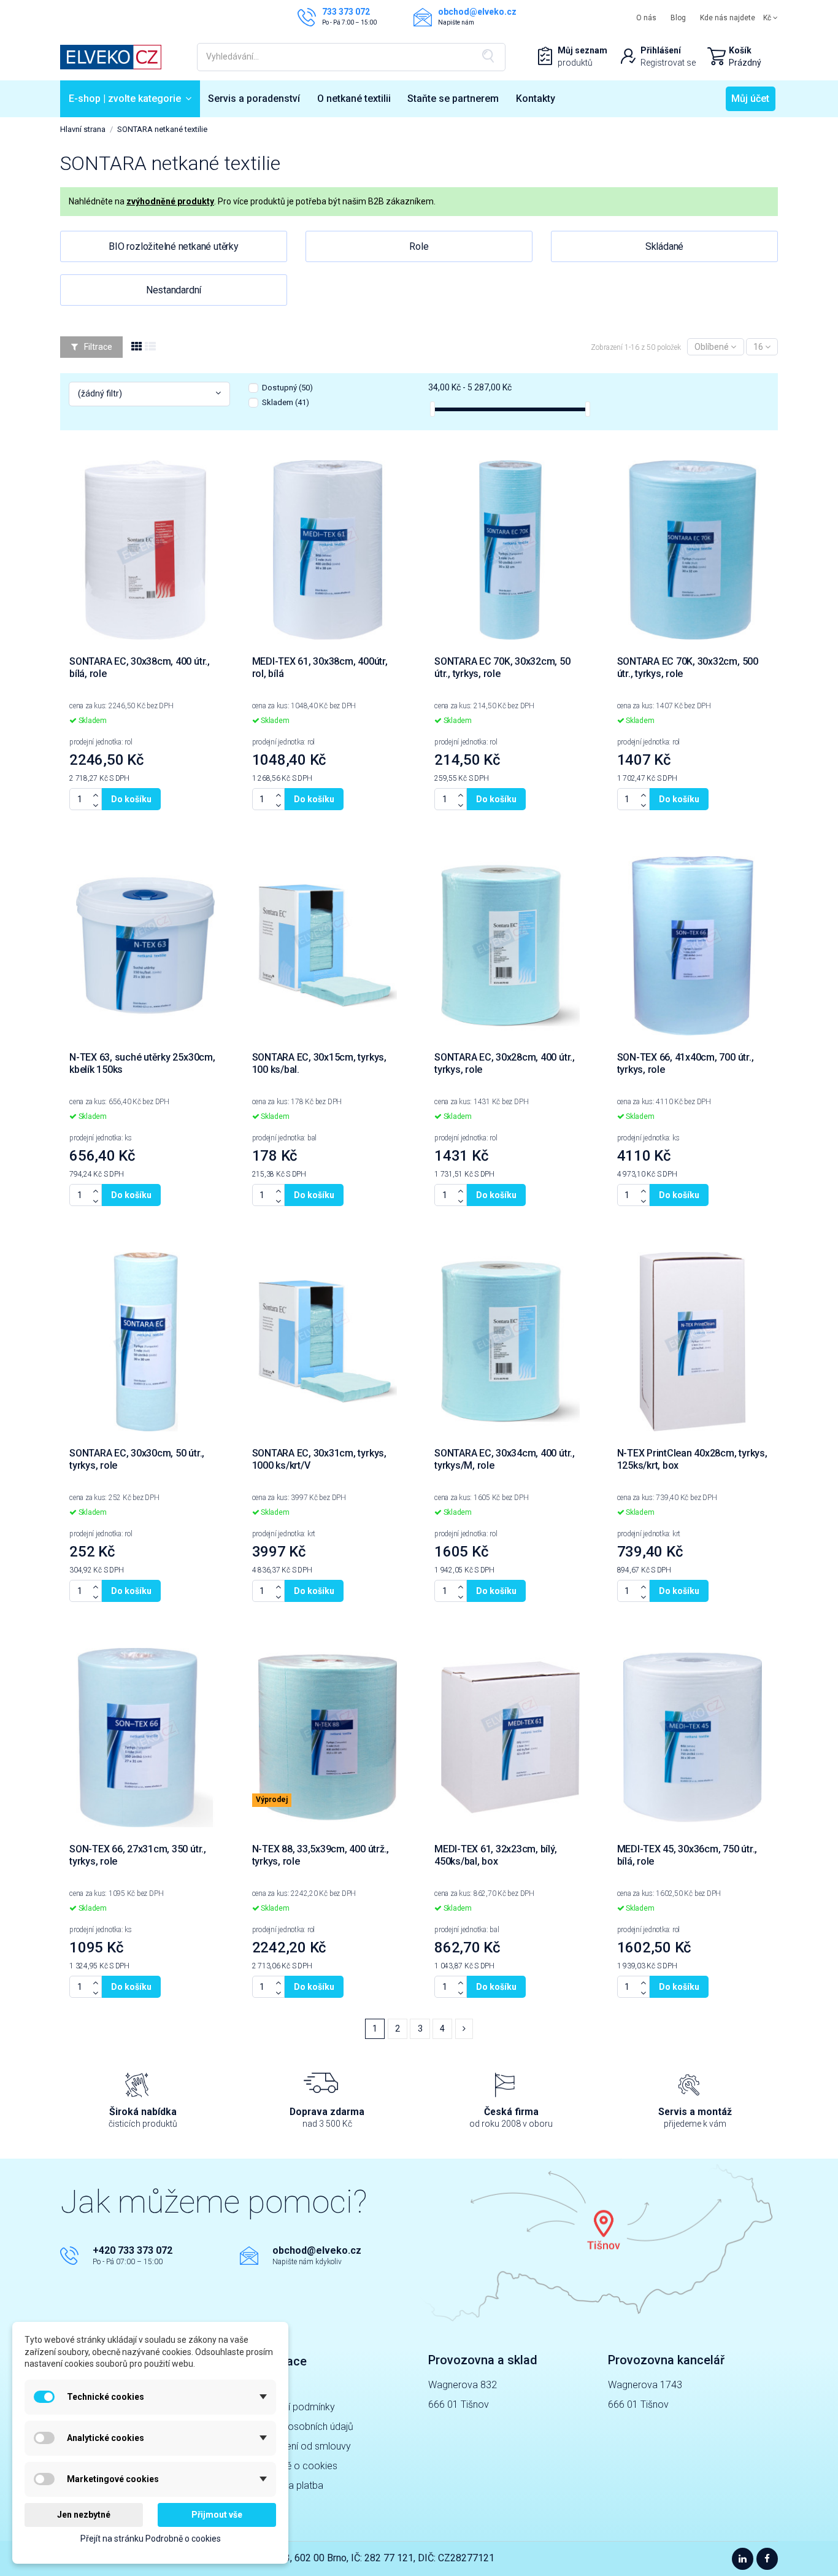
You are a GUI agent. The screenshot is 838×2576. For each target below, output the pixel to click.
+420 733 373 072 (133, 2250)
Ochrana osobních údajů (301, 2427)
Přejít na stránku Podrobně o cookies (151, 2539)
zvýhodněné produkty (170, 201)
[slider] (432, 409)
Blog (678, 18)
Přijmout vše (217, 2515)
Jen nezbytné (84, 2515)
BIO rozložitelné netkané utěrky (174, 246)
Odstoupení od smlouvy (300, 2446)
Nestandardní (174, 290)
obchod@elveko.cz (317, 2250)
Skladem (286, 402)
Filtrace (97, 347)
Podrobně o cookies (293, 2466)
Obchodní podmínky (292, 2407)
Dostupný (287, 388)
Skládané (664, 246)
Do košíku (131, 799)
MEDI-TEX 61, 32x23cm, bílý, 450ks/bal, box (496, 1855)
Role (419, 246)
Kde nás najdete (728, 18)
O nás (646, 18)
